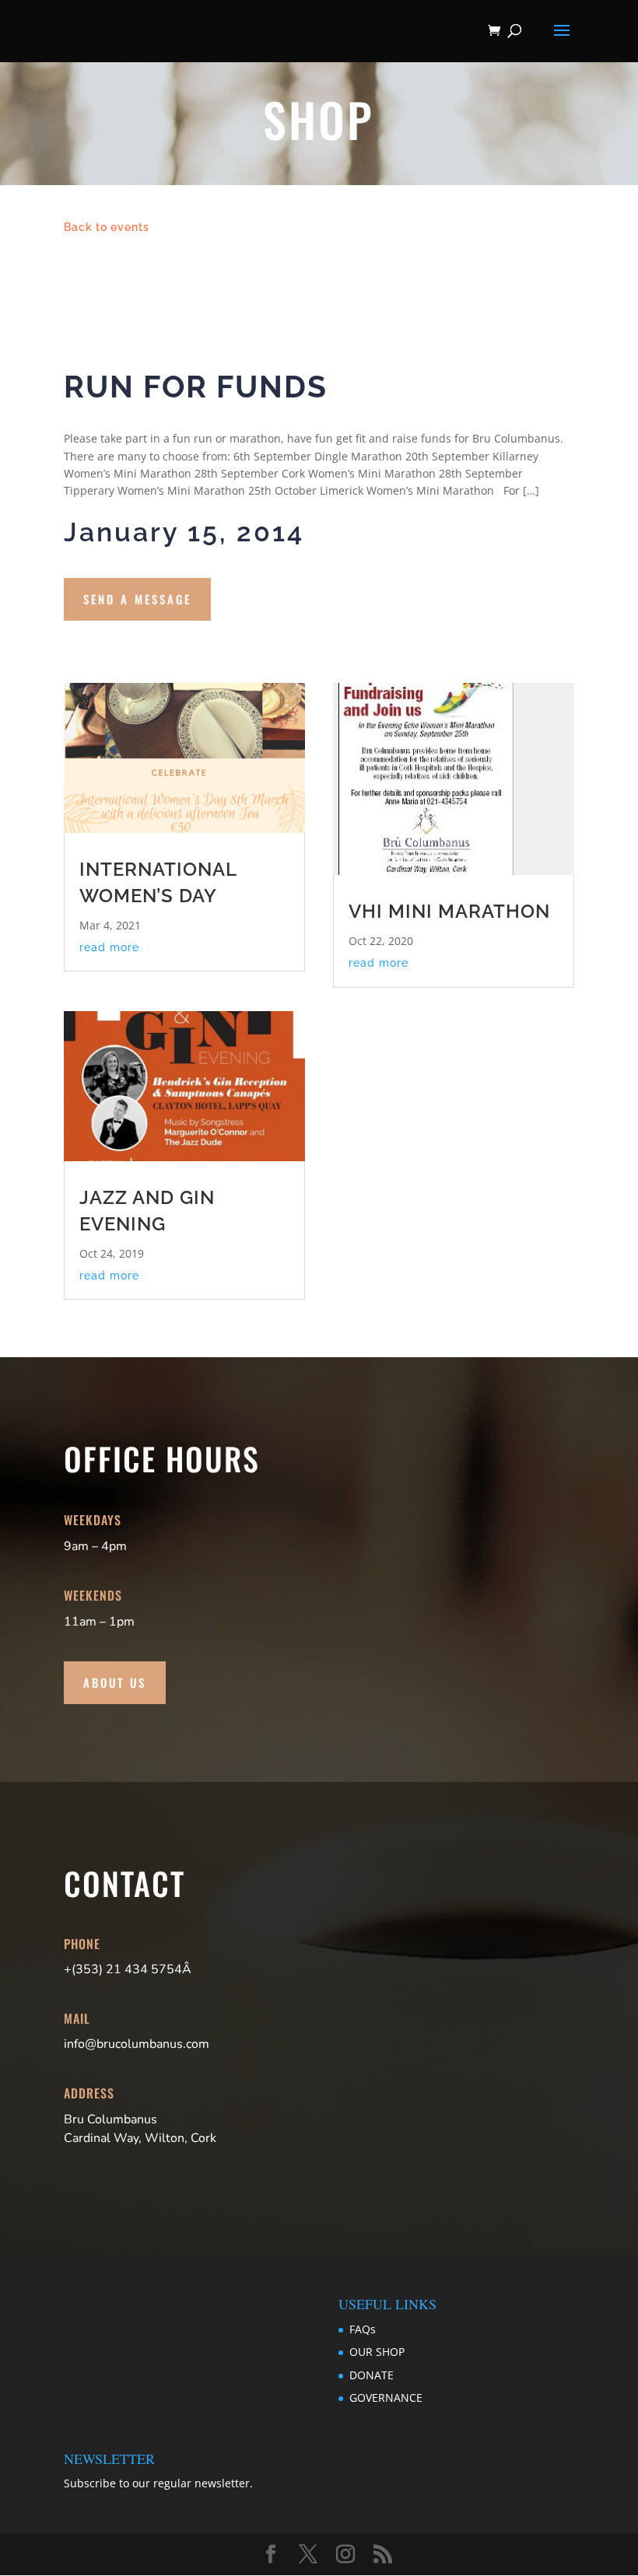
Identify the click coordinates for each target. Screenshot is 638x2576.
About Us (115, 1682)
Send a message (137, 599)
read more (109, 947)
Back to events (107, 227)
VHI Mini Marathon (449, 911)
